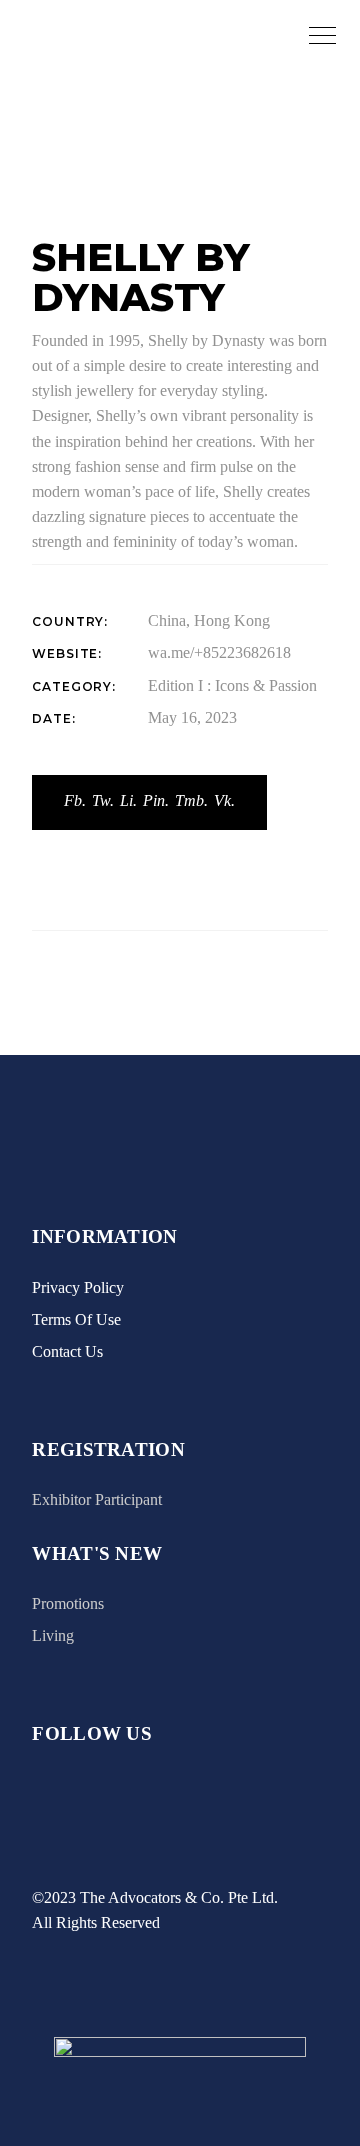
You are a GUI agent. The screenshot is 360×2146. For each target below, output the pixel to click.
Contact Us (67, 1351)
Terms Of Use (76, 1319)
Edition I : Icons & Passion (232, 685)
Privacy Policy (78, 1287)
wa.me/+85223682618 (219, 652)
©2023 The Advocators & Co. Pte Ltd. (155, 1897)
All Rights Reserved (96, 1922)
